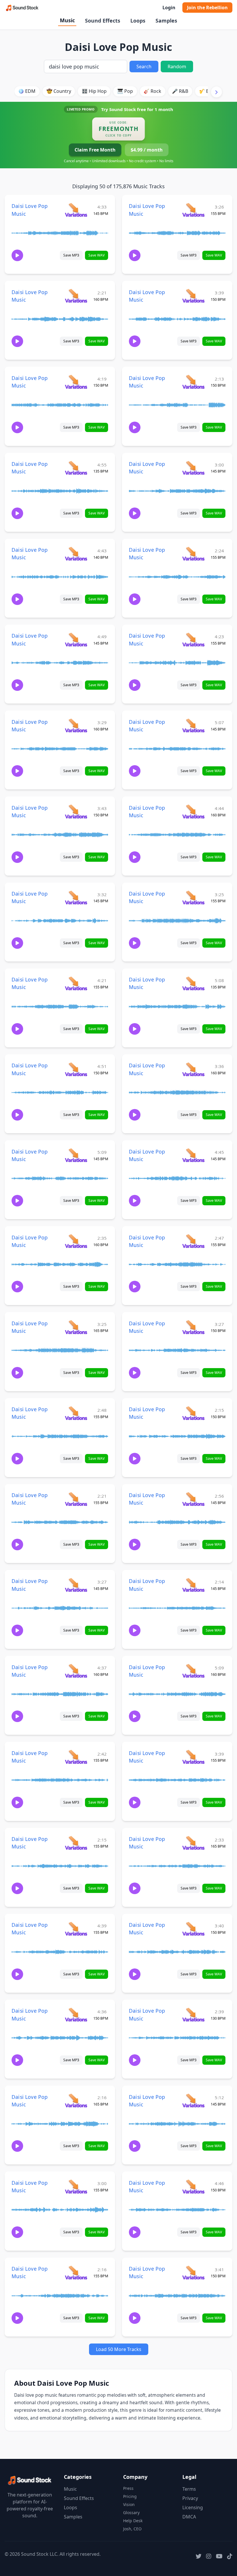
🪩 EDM (27, 91)
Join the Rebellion (207, 8)
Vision (129, 2504)
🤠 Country (59, 91)
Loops (138, 21)
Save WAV (97, 255)
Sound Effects (103, 21)
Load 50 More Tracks (119, 2349)
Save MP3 (71, 255)
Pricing (130, 2496)
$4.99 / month (147, 150)
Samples (166, 21)
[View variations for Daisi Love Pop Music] (76, 210)
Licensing (193, 2507)
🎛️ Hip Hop (94, 91)
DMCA (189, 2517)
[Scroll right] (216, 92)
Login (169, 8)
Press (128, 2488)
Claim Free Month (95, 150)
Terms (189, 2489)
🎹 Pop (125, 91)
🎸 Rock (152, 91)
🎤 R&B (180, 91)
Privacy (190, 2498)
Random (177, 67)
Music (67, 20)
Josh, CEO (132, 2529)
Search (144, 67)
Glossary (131, 2513)
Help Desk (133, 2521)
